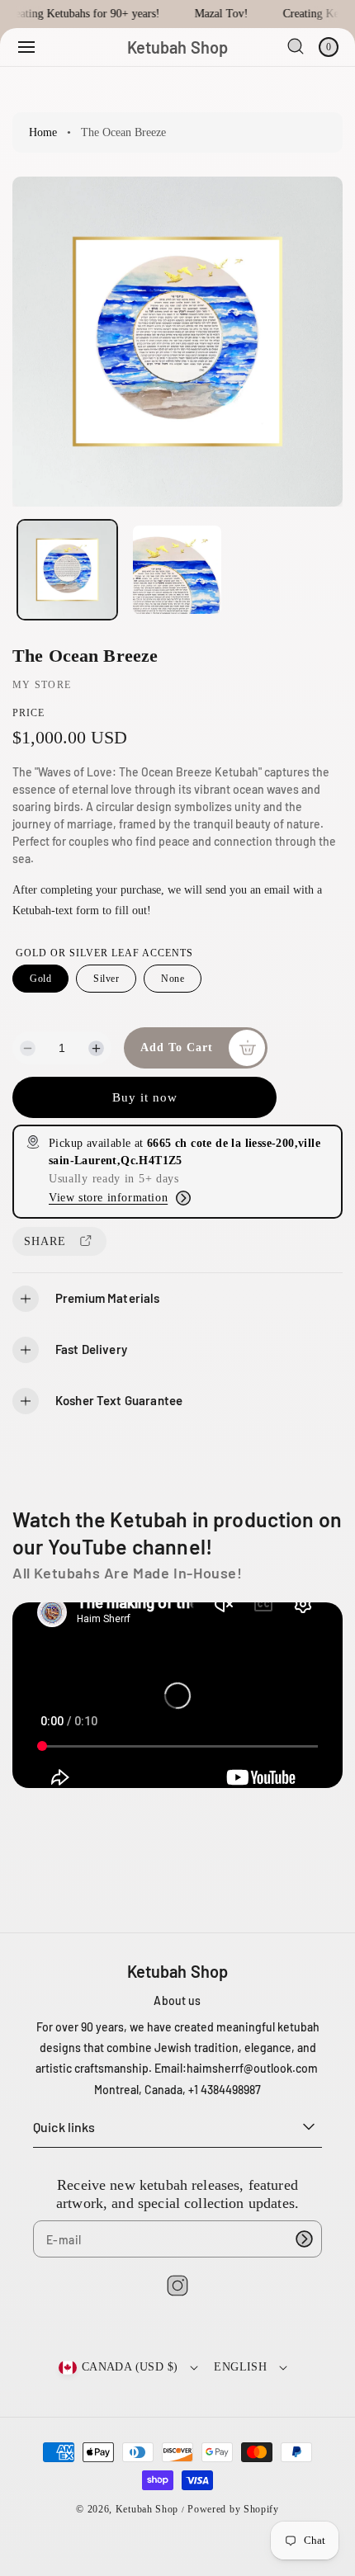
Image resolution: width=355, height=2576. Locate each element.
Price (28, 713)
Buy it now (145, 1097)
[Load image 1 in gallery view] (67, 570)
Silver (106, 979)
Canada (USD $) (130, 2367)
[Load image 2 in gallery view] (177, 569)
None (173, 979)
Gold (40, 979)
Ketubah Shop (147, 2509)
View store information (108, 1198)
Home (43, 132)
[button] (26, 47)
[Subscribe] (304, 2239)
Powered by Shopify (233, 2509)
